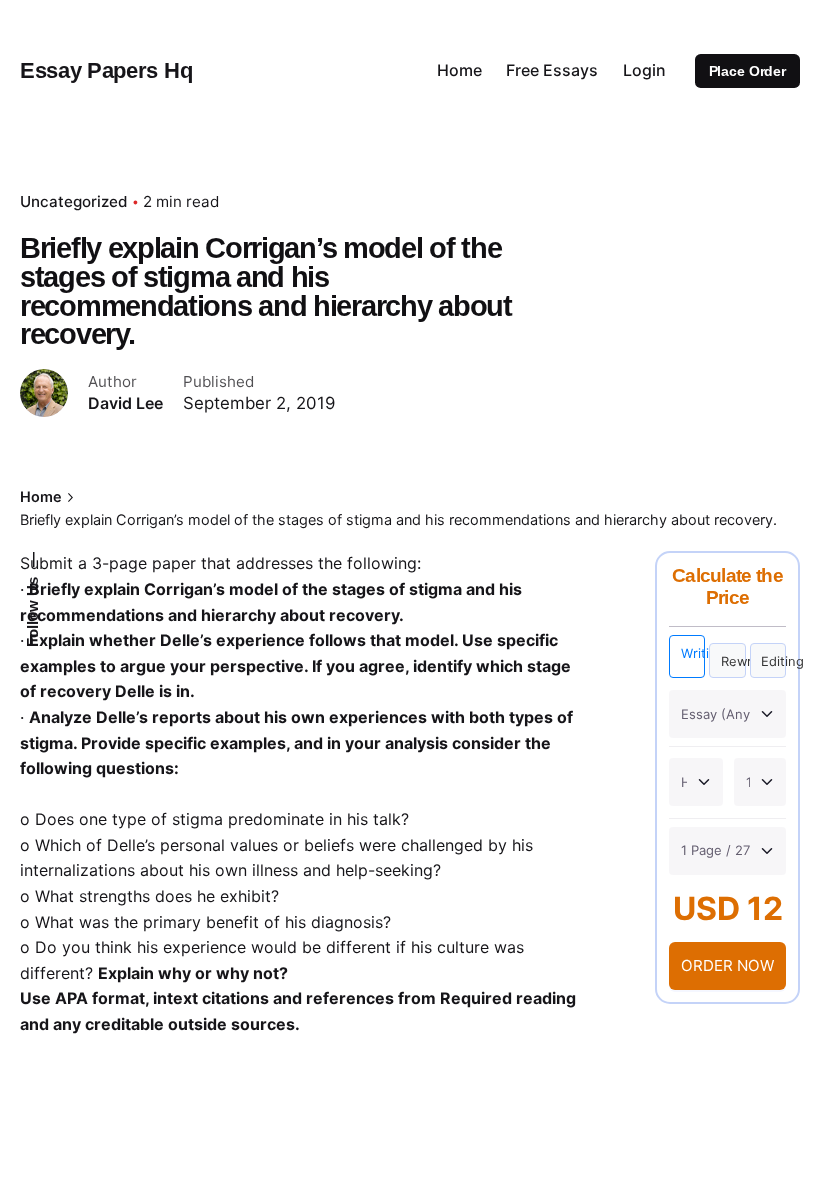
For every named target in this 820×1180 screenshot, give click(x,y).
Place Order (747, 71)
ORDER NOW (727, 965)
